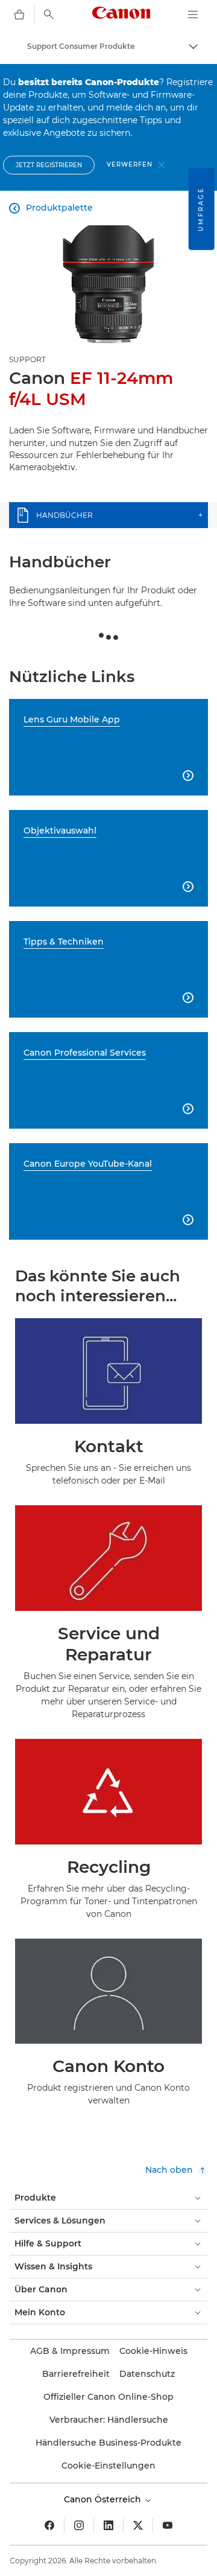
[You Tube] (168, 2525)
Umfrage (201, 209)
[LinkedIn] (108, 2525)
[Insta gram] (79, 2525)
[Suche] (49, 14)
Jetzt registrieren (49, 165)
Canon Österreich (104, 2499)
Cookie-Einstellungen (108, 2466)
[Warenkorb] (19, 14)
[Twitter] (138, 2525)
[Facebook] (49, 2525)
